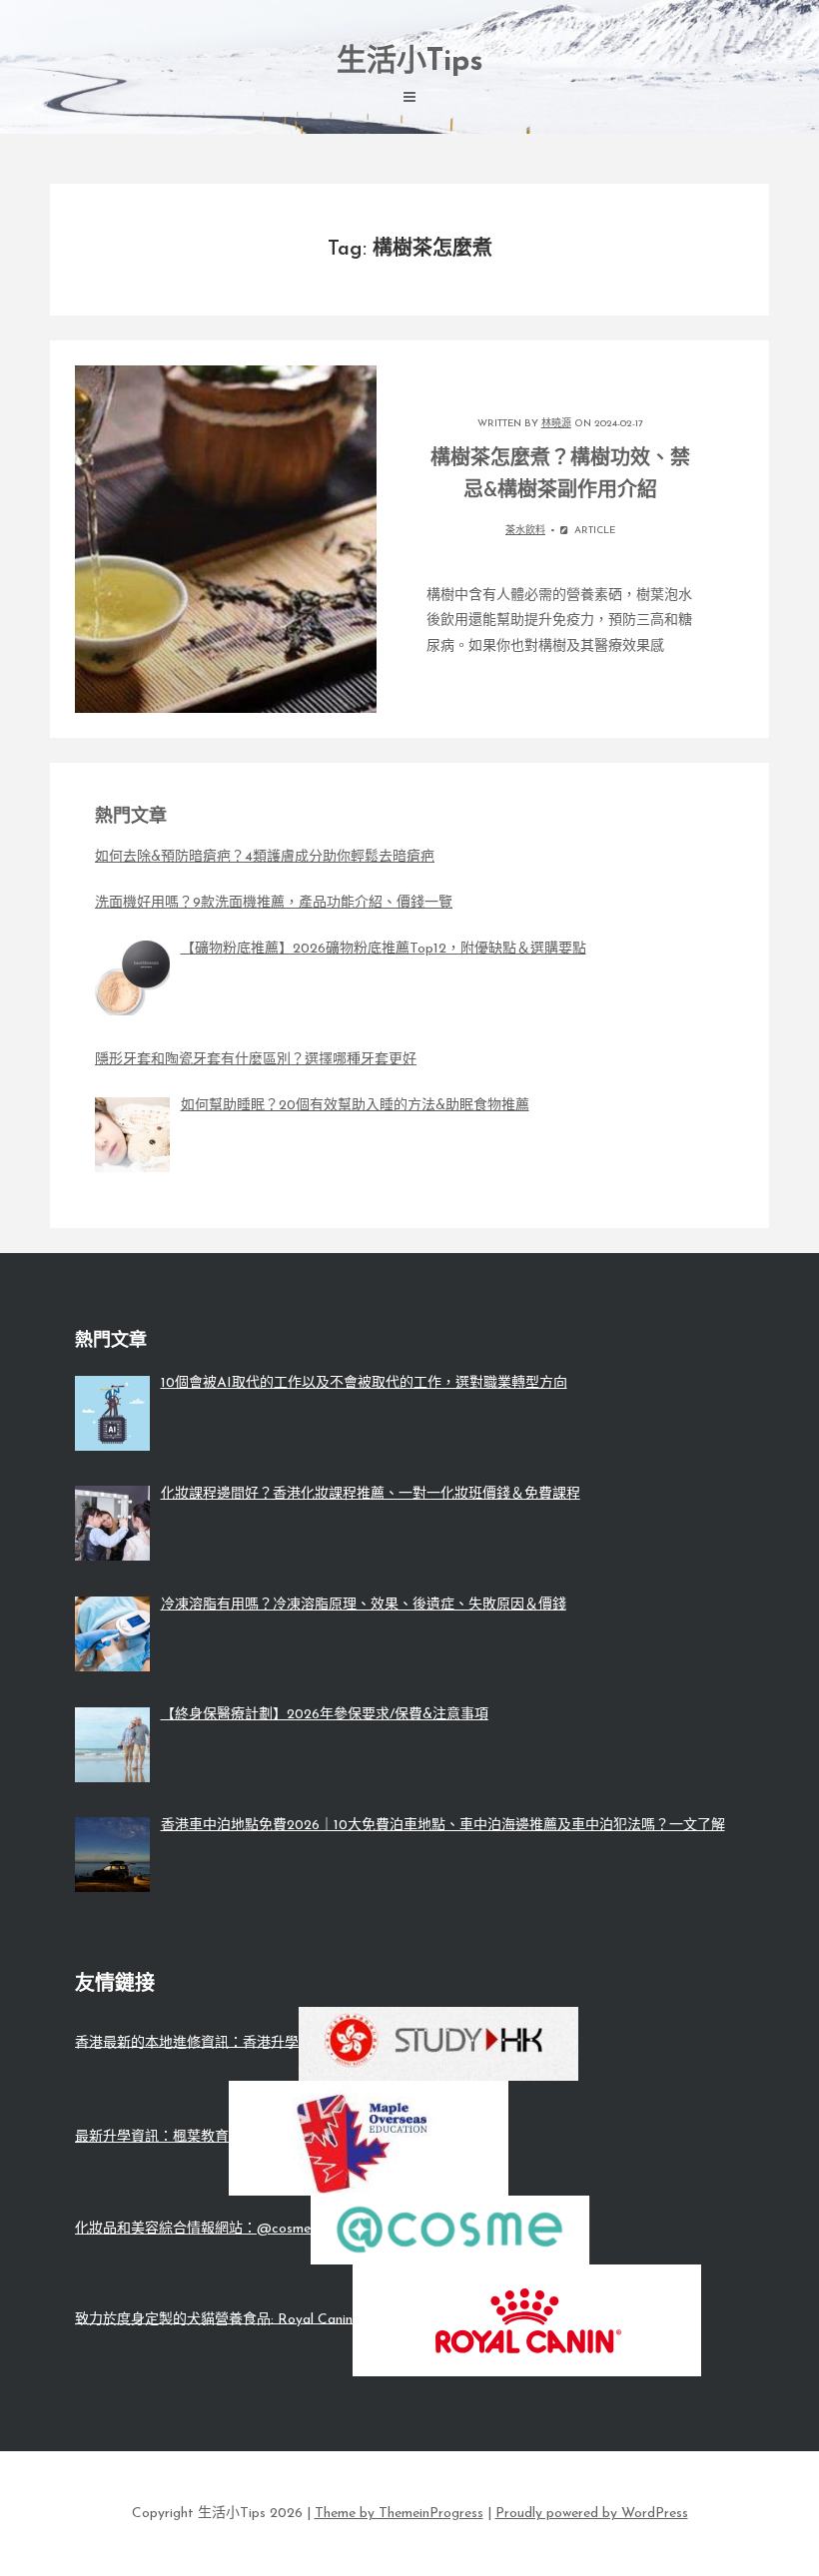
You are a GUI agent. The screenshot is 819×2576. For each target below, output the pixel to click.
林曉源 (556, 424)
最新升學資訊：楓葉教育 (152, 2137)
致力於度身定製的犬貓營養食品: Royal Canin (214, 2319)
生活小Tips (410, 62)
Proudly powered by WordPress (592, 2514)
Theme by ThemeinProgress (399, 2514)
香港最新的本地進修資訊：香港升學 (187, 2042)
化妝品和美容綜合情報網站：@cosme (193, 2229)
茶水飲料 (525, 531)
